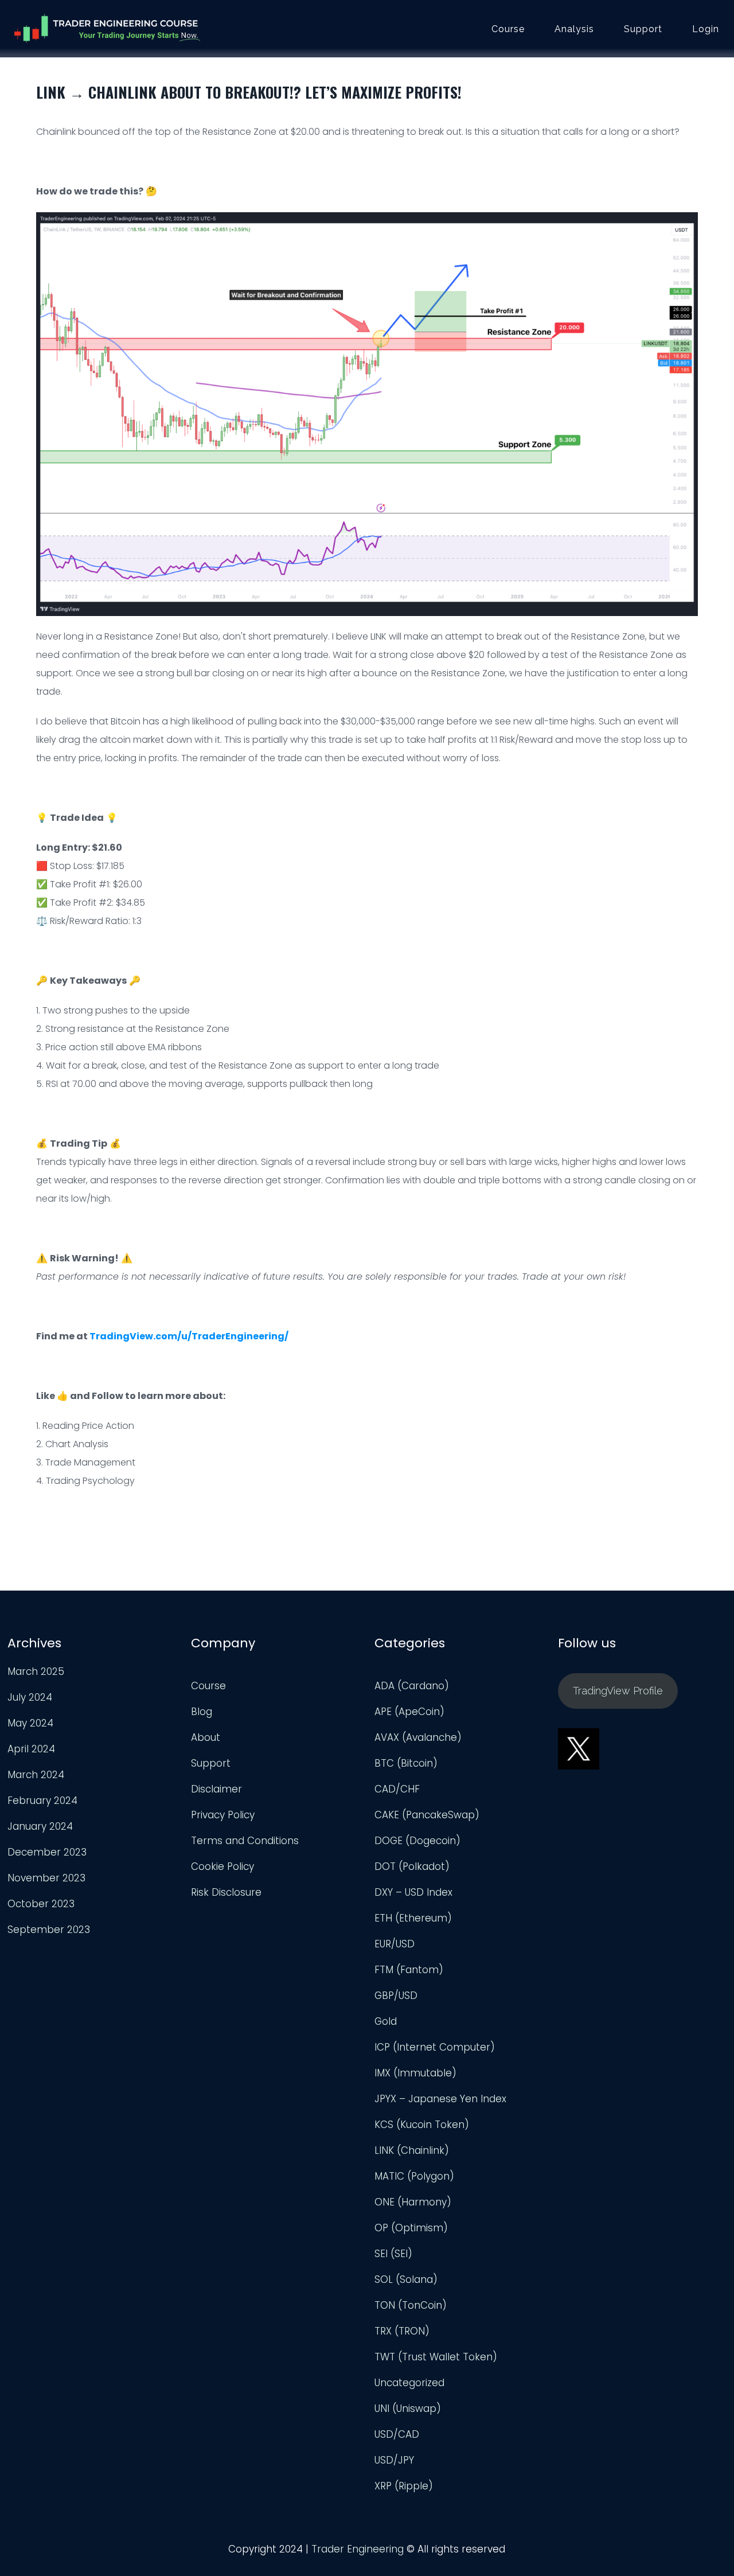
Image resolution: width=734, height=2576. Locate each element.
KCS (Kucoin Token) (422, 2125)
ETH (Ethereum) (413, 1918)
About (206, 1737)
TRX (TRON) (402, 2331)
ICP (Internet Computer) (435, 2047)
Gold (386, 2021)
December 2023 (47, 1852)
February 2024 (42, 1801)
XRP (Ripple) (404, 2486)
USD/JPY (394, 2460)
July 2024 (30, 1697)
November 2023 (46, 1878)
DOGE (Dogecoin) (417, 1841)
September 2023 (49, 1930)
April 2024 (31, 1749)
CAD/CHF (397, 1789)
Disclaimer (216, 1789)
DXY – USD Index (413, 1892)
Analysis (574, 29)
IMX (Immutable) (415, 2073)
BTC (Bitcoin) (406, 1763)
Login (706, 29)
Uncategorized (409, 2383)
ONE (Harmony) (413, 2202)
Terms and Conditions (245, 1841)
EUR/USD (395, 1944)
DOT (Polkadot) (412, 1866)
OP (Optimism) (411, 2228)
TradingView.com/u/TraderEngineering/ (189, 1336)
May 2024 (30, 1723)
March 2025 (36, 1671)
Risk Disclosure (226, 1892)
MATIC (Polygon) (414, 2176)
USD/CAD (397, 2434)
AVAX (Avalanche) (418, 1737)
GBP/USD (396, 1996)
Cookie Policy (222, 1866)
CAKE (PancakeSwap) (427, 1815)
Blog (202, 1712)
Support (643, 29)
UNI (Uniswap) (408, 2409)
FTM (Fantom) (409, 1970)
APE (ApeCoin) (409, 1712)
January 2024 (40, 1826)
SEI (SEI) (393, 2254)
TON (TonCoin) (411, 2305)
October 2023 (41, 1904)
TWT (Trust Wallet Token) (436, 2357)
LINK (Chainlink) (412, 2150)
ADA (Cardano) (412, 1686)
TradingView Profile (618, 1691)
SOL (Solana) (406, 2279)
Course (508, 29)
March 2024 (36, 1775)
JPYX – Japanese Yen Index (440, 2099)
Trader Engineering (358, 2549)
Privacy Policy (223, 1815)
